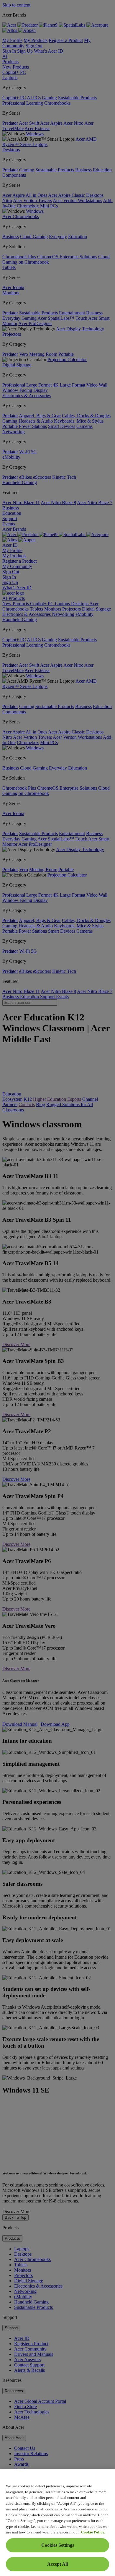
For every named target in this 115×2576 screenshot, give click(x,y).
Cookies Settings (58, 2545)
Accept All (57, 2564)
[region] (57, 2523)
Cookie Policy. (93, 2532)
